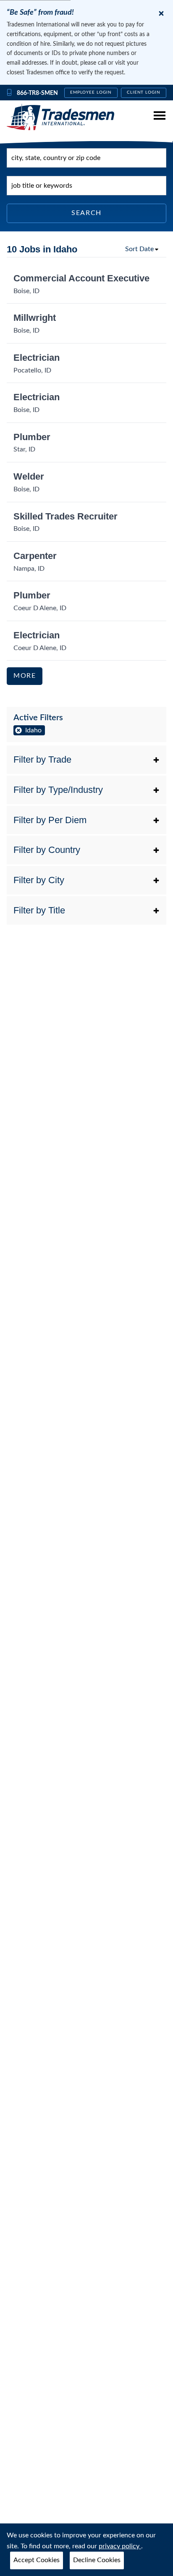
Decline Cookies (97, 2560)
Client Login (144, 92)
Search (86, 213)
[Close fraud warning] (161, 13)
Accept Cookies (37, 2560)
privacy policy (120, 2546)
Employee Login (91, 92)
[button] (86, 760)
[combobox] (86, 158)
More (25, 676)
